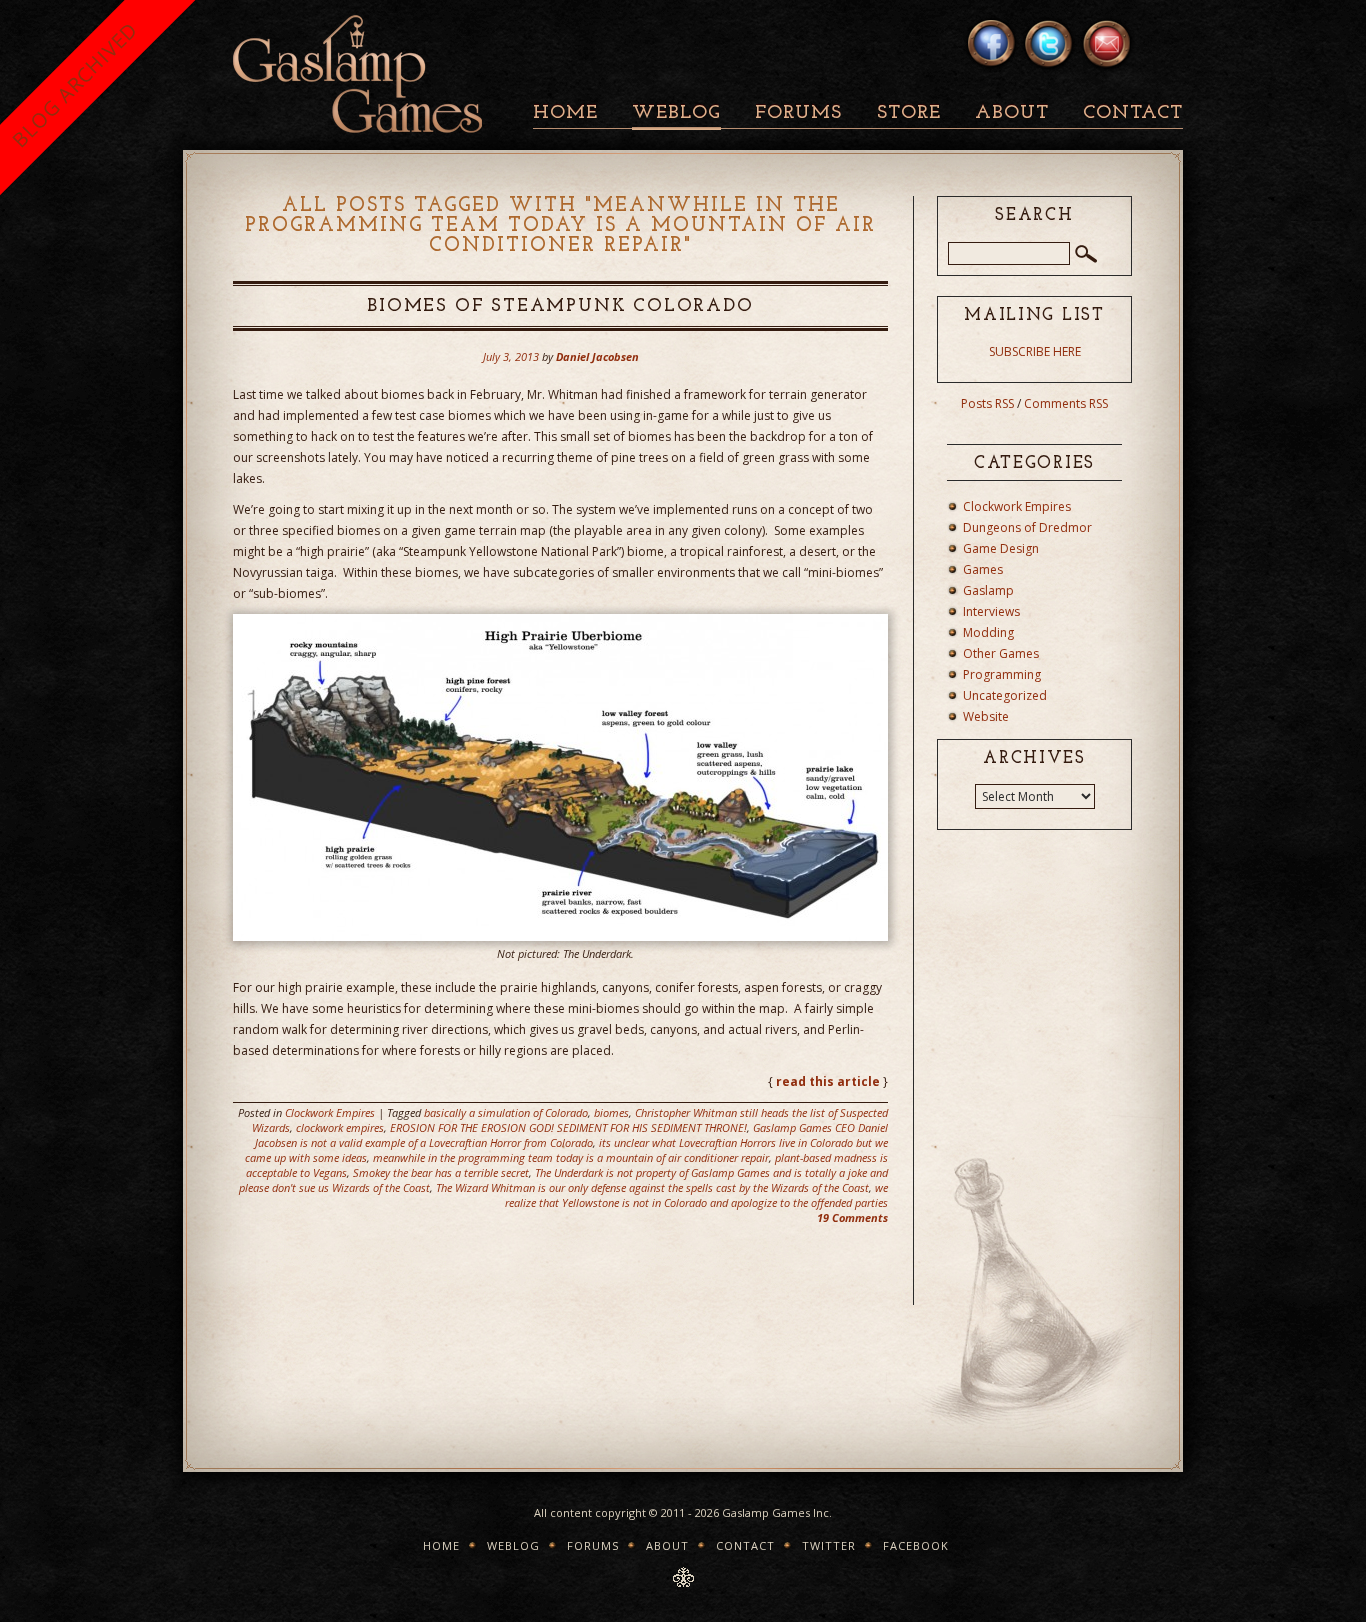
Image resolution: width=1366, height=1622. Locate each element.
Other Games (1001, 653)
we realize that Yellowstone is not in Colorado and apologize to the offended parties (696, 1195)
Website (986, 716)
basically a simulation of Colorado (506, 1112)
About (1012, 113)
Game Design (1001, 548)
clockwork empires (340, 1127)
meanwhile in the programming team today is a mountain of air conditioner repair (571, 1157)
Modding (988, 632)
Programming (1002, 674)
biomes (611, 1112)
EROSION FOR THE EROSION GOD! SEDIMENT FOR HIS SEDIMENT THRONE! (568, 1127)
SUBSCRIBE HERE (1035, 351)
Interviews (991, 611)
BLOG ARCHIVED (74, 84)
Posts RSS (987, 403)
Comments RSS (1066, 403)
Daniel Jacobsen (597, 356)
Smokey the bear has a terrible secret (441, 1172)
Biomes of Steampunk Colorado (560, 307)
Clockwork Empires (330, 1112)
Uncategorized (1005, 695)
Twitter (829, 1545)
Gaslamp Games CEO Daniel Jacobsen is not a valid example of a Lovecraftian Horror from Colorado (571, 1135)
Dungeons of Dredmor (1027, 527)
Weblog (676, 113)
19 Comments (852, 1217)
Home (565, 113)
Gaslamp (988, 590)
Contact (1133, 113)
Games (983, 569)
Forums (798, 113)
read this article (828, 1081)
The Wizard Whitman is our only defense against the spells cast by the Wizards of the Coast (652, 1187)
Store (909, 113)
